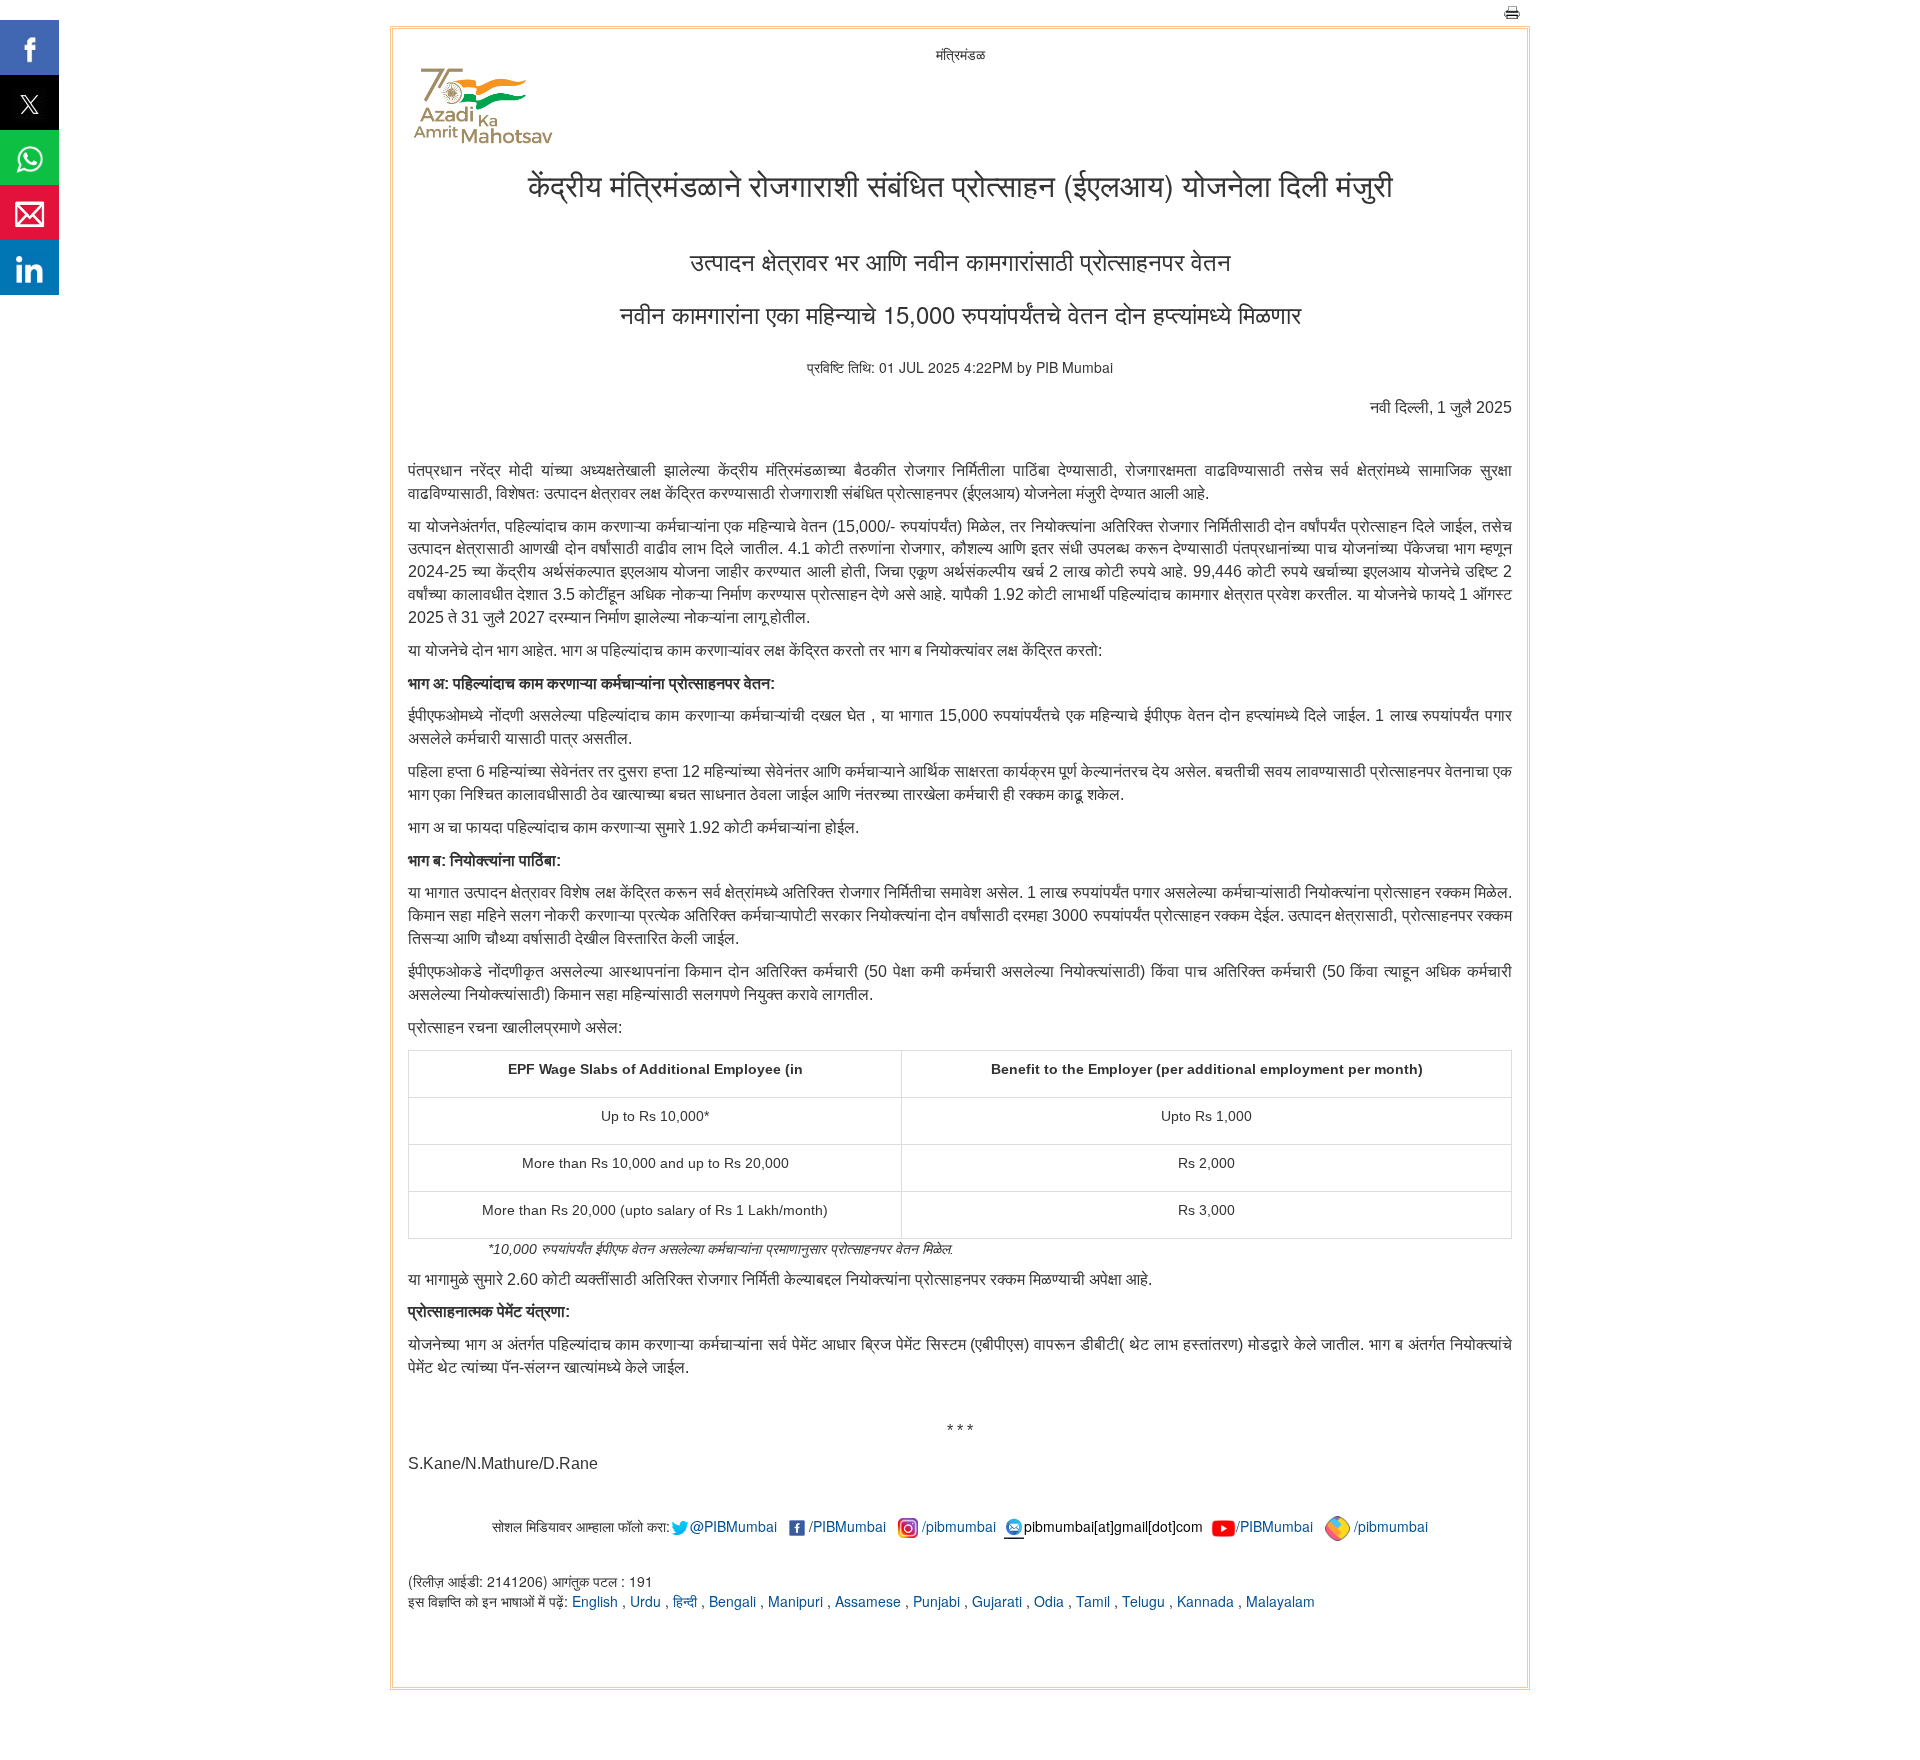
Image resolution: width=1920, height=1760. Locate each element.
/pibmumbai (959, 1526)
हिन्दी (687, 1601)
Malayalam (1280, 1601)
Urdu (647, 1601)
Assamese (870, 1601)
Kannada (1207, 1601)
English (597, 1601)
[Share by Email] (29, 212)
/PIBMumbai (1274, 1526)
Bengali (734, 1601)
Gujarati (999, 1601)
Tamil (1095, 1601)
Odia (1051, 1601)
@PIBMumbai (733, 1526)
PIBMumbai (849, 1526)
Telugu (1145, 1601)
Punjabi (938, 1601)
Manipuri (797, 1601)
